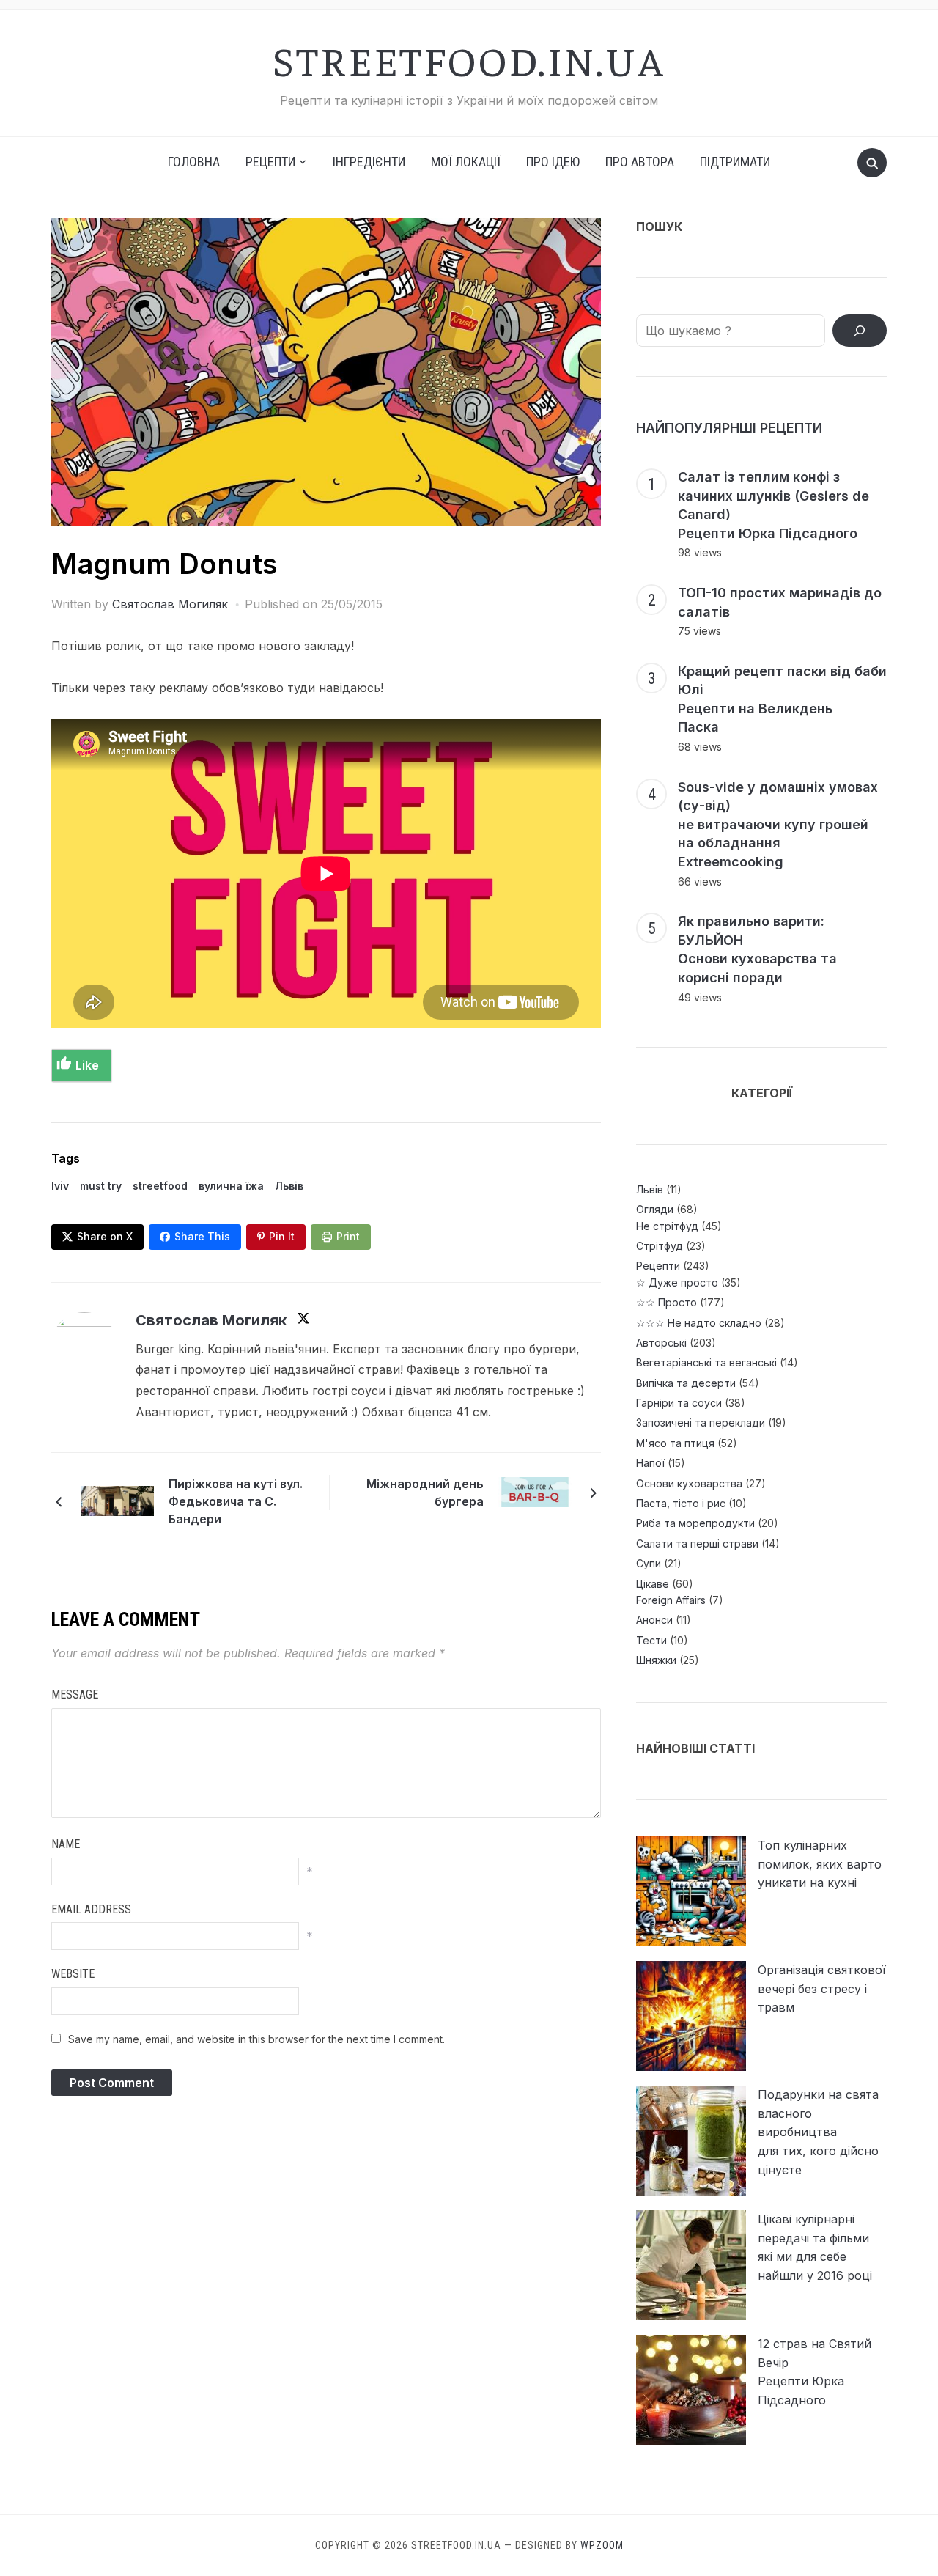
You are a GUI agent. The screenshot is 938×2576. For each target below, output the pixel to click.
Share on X (105, 1236)
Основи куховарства (689, 1483)
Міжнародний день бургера (425, 1493)
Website (73, 1974)
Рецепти (658, 1266)
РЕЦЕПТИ (270, 162)
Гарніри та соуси (679, 1403)
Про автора (640, 162)
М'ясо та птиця (675, 1443)
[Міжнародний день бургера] (535, 1491)
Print (348, 1236)
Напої (650, 1463)
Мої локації (466, 162)
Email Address (91, 1909)
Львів (289, 1186)
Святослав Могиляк (170, 604)
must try (101, 1186)
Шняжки (656, 1660)
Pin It (282, 1236)
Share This (202, 1236)
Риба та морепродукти (695, 1523)
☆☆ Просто (666, 1302)
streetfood (160, 1186)
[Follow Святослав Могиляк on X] (303, 1321)
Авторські (661, 1343)
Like (87, 1065)
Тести (651, 1640)
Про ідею (553, 162)
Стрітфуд (660, 1246)
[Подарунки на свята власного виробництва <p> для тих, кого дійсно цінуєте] (691, 2141)
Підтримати (735, 162)
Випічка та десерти (686, 1383)
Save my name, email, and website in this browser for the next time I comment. (256, 2039)
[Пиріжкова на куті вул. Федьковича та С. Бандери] (117, 1500)
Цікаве (653, 1584)
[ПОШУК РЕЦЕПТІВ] (860, 331)
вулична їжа (231, 1186)
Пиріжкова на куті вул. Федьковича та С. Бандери (236, 1501)
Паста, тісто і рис (681, 1503)
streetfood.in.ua (469, 59)
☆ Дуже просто (677, 1283)
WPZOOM (602, 2545)
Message (75, 1694)
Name (66, 1844)
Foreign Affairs (671, 1600)
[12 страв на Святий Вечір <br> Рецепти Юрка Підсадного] (691, 2390)
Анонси (654, 1620)
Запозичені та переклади (701, 1423)
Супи (649, 1563)
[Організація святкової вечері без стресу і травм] (691, 2016)
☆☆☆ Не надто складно (699, 1323)
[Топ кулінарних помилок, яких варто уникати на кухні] (691, 1891)
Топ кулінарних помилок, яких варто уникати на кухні (820, 1864)
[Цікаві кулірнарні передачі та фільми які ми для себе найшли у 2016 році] (691, 2265)
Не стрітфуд (667, 1226)
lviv (60, 1186)
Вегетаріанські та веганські (706, 1362)
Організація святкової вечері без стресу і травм (822, 1988)
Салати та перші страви (697, 1543)
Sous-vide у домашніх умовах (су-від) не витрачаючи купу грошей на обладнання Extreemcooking (778, 824)
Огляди (655, 1209)
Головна (194, 162)
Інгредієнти (369, 162)
